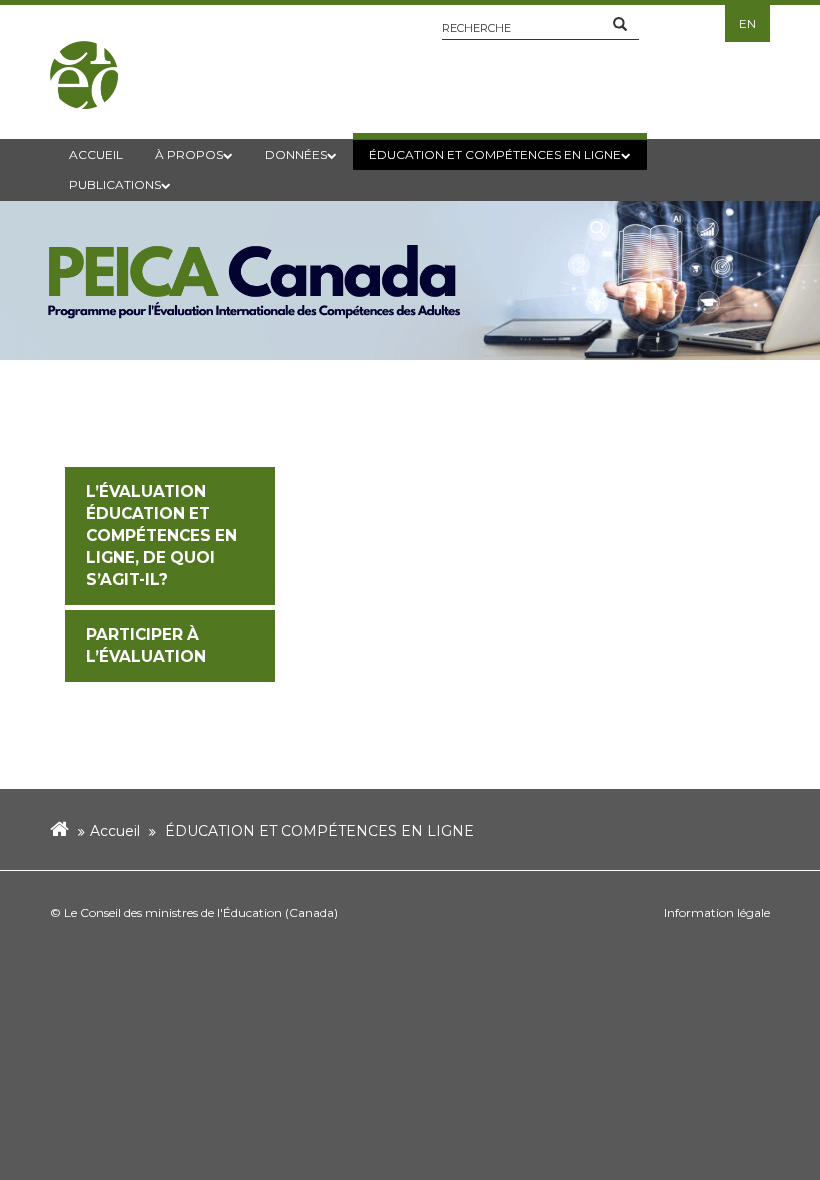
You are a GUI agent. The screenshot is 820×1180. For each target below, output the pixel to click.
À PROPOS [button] (189, 154)
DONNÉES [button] (296, 154)
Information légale (717, 912)
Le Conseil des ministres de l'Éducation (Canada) (201, 912)
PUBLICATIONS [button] (115, 184)
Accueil (115, 831)
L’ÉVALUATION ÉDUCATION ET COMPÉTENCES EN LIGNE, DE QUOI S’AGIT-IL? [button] (161, 535)
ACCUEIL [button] (96, 154)
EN (747, 23)
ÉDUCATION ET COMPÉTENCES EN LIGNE (319, 831)
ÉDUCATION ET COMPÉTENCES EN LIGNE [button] (495, 154)
